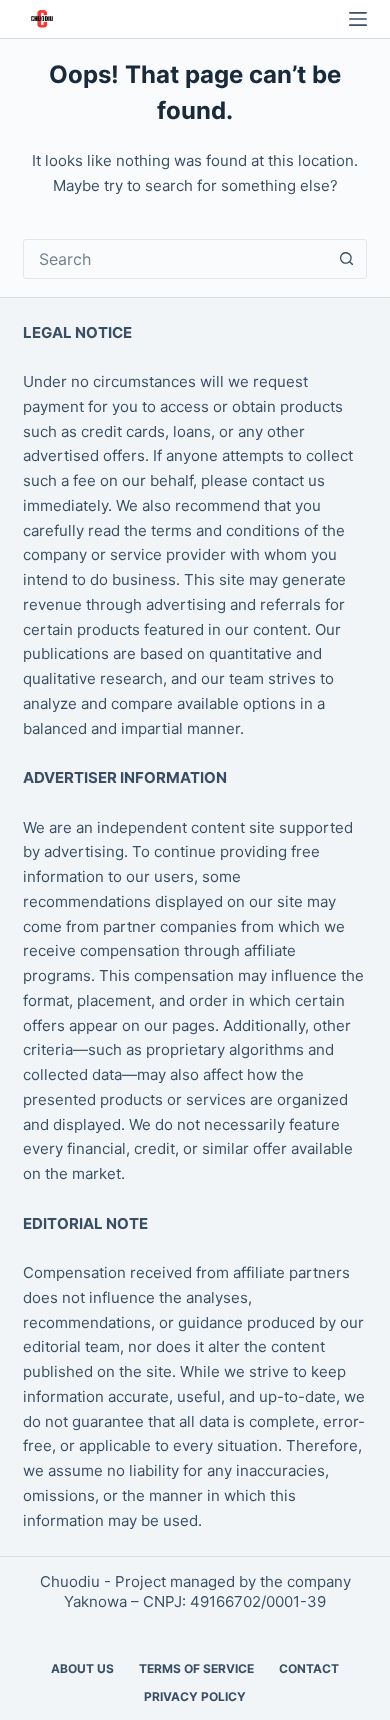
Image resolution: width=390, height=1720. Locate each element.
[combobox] (175, 259)
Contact (309, 1668)
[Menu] (358, 19)
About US (82, 1668)
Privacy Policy (195, 1696)
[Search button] (347, 259)
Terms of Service (196, 1668)
